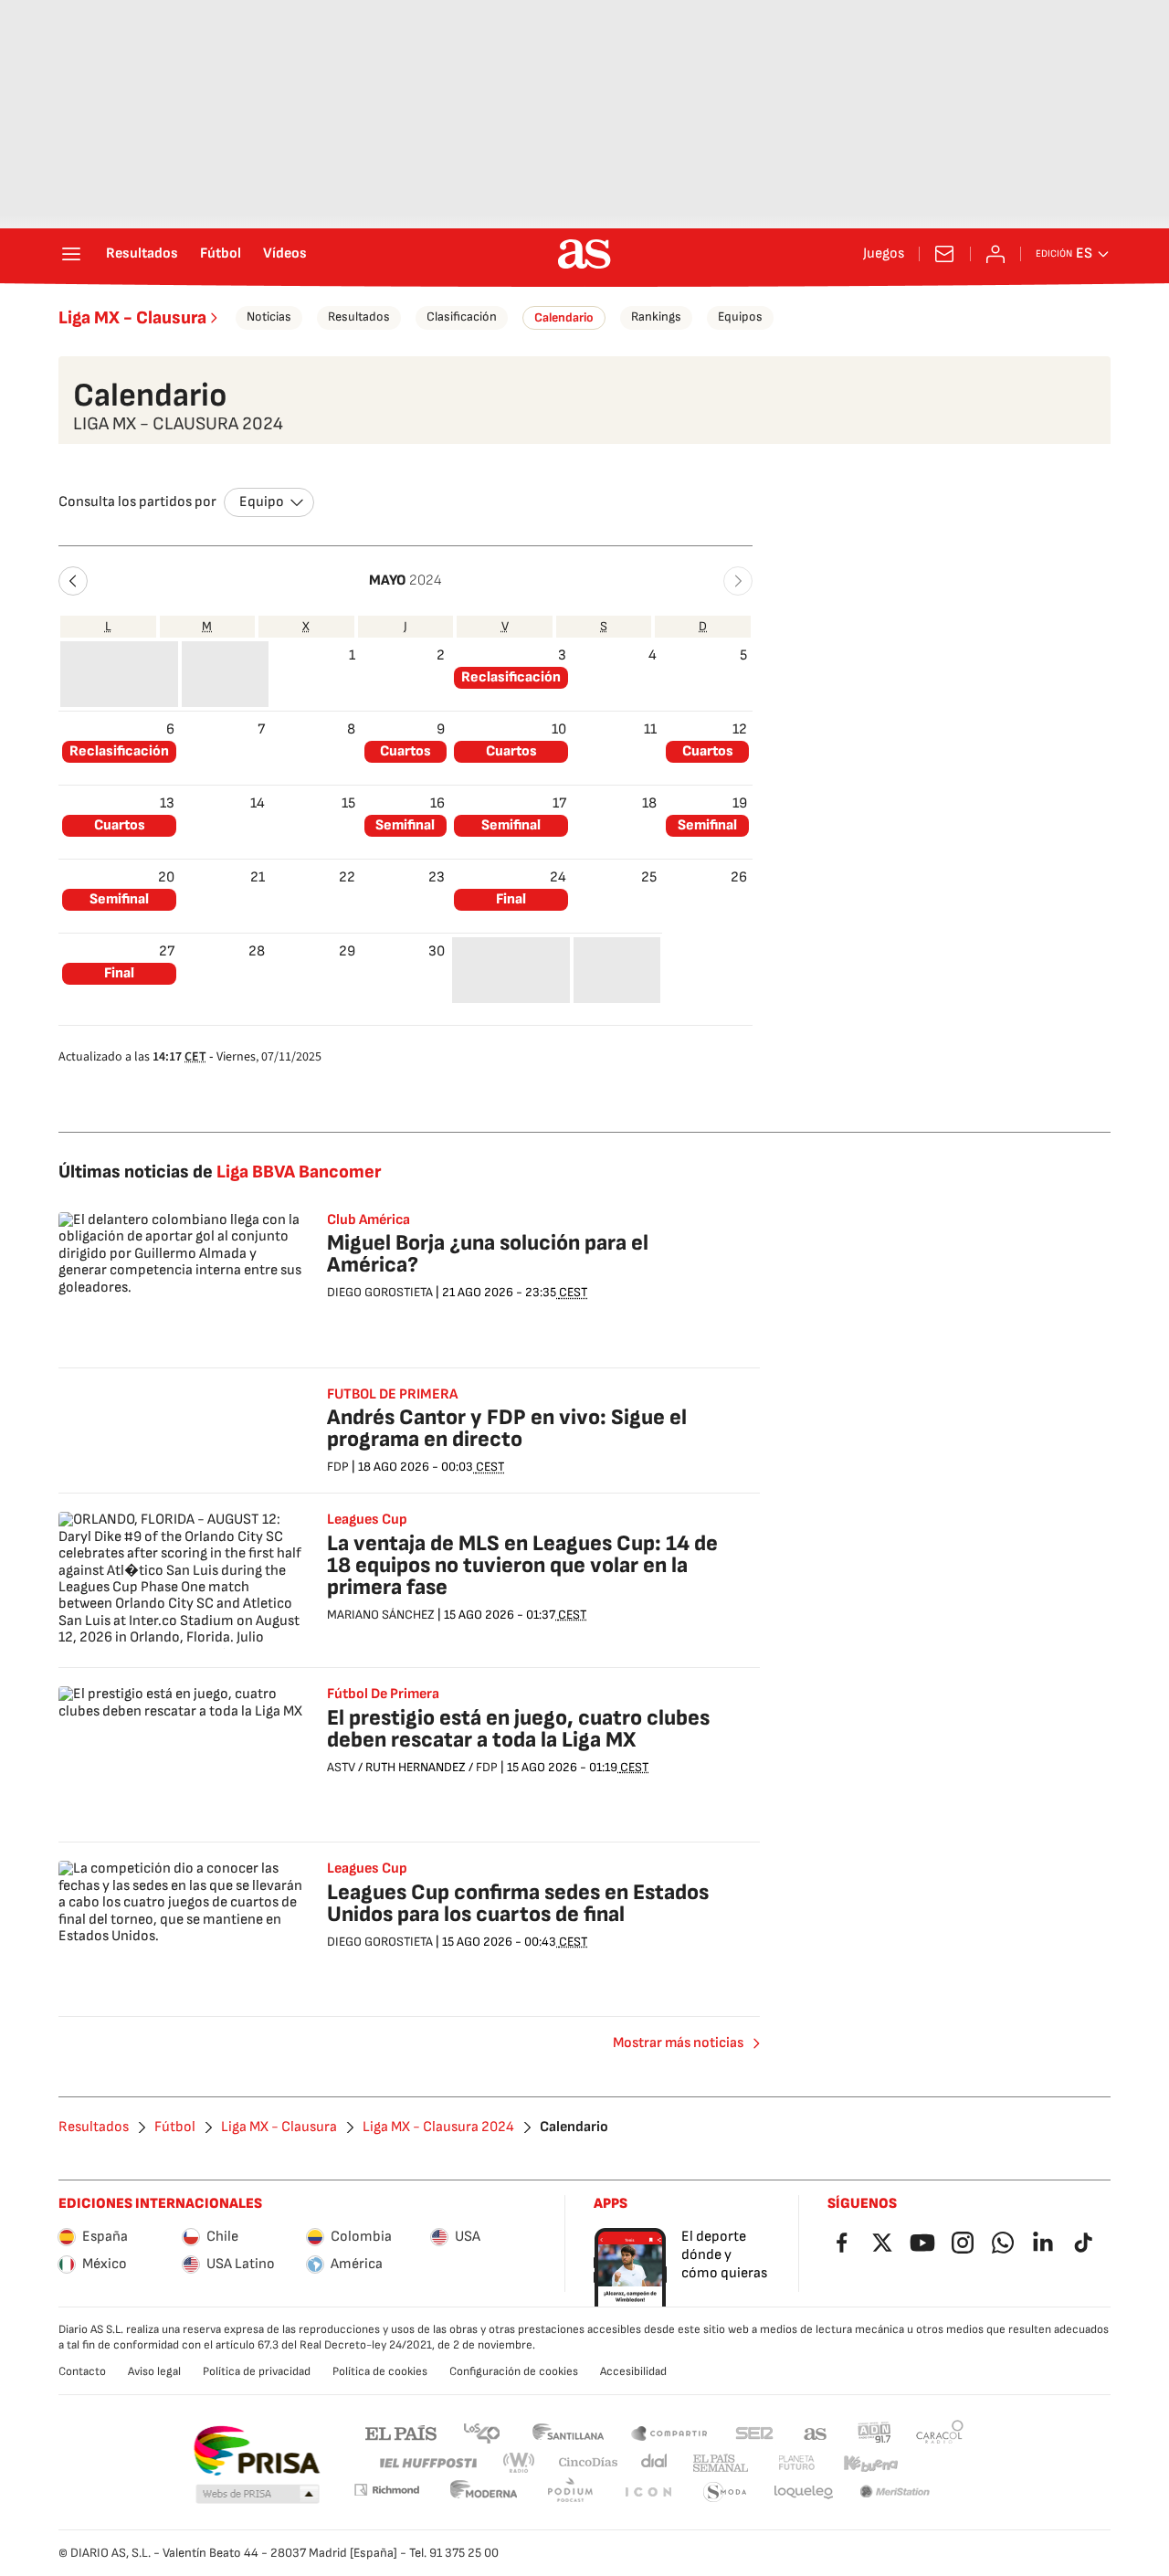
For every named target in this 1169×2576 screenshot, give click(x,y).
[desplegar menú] (71, 254)
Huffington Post (427, 2463)
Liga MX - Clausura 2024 (438, 2127)
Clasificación (462, 317)
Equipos (740, 317)
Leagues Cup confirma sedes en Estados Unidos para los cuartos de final (518, 1903)
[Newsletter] (944, 254)
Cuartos (405, 751)
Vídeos (285, 254)
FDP (338, 1467)
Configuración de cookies (514, 2371)
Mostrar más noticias (678, 2043)
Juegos (884, 254)
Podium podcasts (570, 2492)
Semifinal (405, 825)
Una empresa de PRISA (256, 2451)
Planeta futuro (796, 2463)
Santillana (568, 2432)
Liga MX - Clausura (132, 318)
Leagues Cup (367, 1520)
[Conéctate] (995, 254)
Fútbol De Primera (383, 1694)
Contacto (82, 2371)
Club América (369, 1220)
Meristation (895, 2492)
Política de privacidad (257, 2371)
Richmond (386, 2490)
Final (511, 899)
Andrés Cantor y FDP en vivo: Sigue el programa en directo (507, 1428)
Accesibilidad (633, 2371)
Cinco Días (589, 2463)
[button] (73, 581)
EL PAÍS (401, 2432)
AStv (341, 1767)
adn (874, 2432)
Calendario (564, 317)
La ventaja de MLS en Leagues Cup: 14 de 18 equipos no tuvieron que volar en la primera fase (522, 1565)
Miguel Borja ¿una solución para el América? (488, 1254)
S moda (725, 2492)
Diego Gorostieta (380, 1292)
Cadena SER (754, 2432)
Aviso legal (154, 2371)
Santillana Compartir (669, 2432)
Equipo (262, 502)
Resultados (142, 254)
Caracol (940, 2432)
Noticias (269, 317)
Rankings (656, 317)
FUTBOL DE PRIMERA (392, 1395)
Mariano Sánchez (381, 1615)
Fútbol (221, 254)
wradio (520, 2463)
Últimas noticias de (220, 1172)
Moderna (484, 2492)
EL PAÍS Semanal (720, 2463)
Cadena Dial (655, 2463)
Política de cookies (380, 2371)
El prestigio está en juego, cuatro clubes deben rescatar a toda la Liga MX (518, 1729)
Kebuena (870, 2463)
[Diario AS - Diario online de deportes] (584, 254)
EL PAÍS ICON (648, 2492)
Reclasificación (511, 677)
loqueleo (804, 2492)
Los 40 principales (481, 2432)
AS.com (816, 2432)
